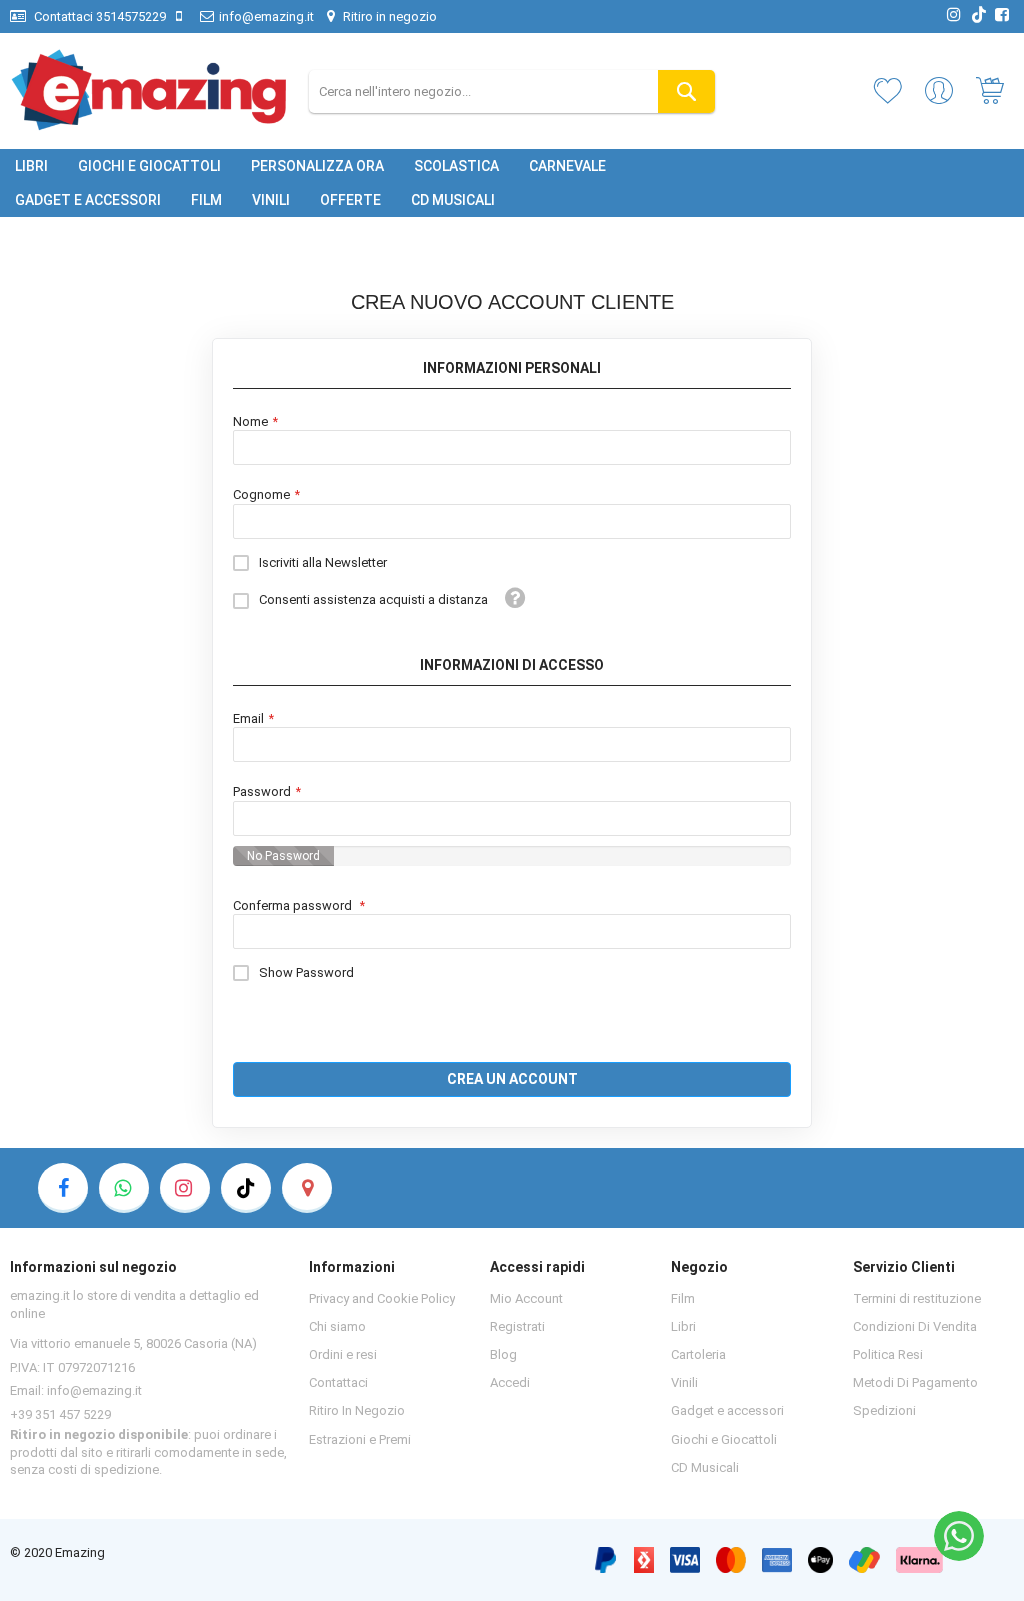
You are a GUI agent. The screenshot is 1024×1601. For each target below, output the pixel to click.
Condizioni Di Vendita (915, 1326)
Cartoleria (698, 1354)
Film (683, 1298)
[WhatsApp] (959, 1536)
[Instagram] (185, 1188)
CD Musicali (705, 1467)
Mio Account (526, 1298)
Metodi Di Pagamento (915, 1382)
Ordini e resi (343, 1354)
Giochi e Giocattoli (724, 1439)
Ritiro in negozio (388, 16)
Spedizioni (884, 1410)
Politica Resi (888, 1354)
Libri (683, 1326)
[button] (516, 598)
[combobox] (512, 91)
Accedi (510, 1382)
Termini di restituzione (917, 1298)
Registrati (517, 1326)
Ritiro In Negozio (357, 1410)
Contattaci (338, 1382)
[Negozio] (307, 1188)
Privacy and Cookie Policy (382, 1298)
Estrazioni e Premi (360, 1439)
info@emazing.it (266, 16)
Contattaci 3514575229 (98, 16)
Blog (503, 1354)
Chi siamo (337, 1326)
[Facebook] (63, 1188)
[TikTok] (246, 1188)
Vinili (684, 1382)
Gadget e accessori (727, 1410)
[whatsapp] (124, 1188)
